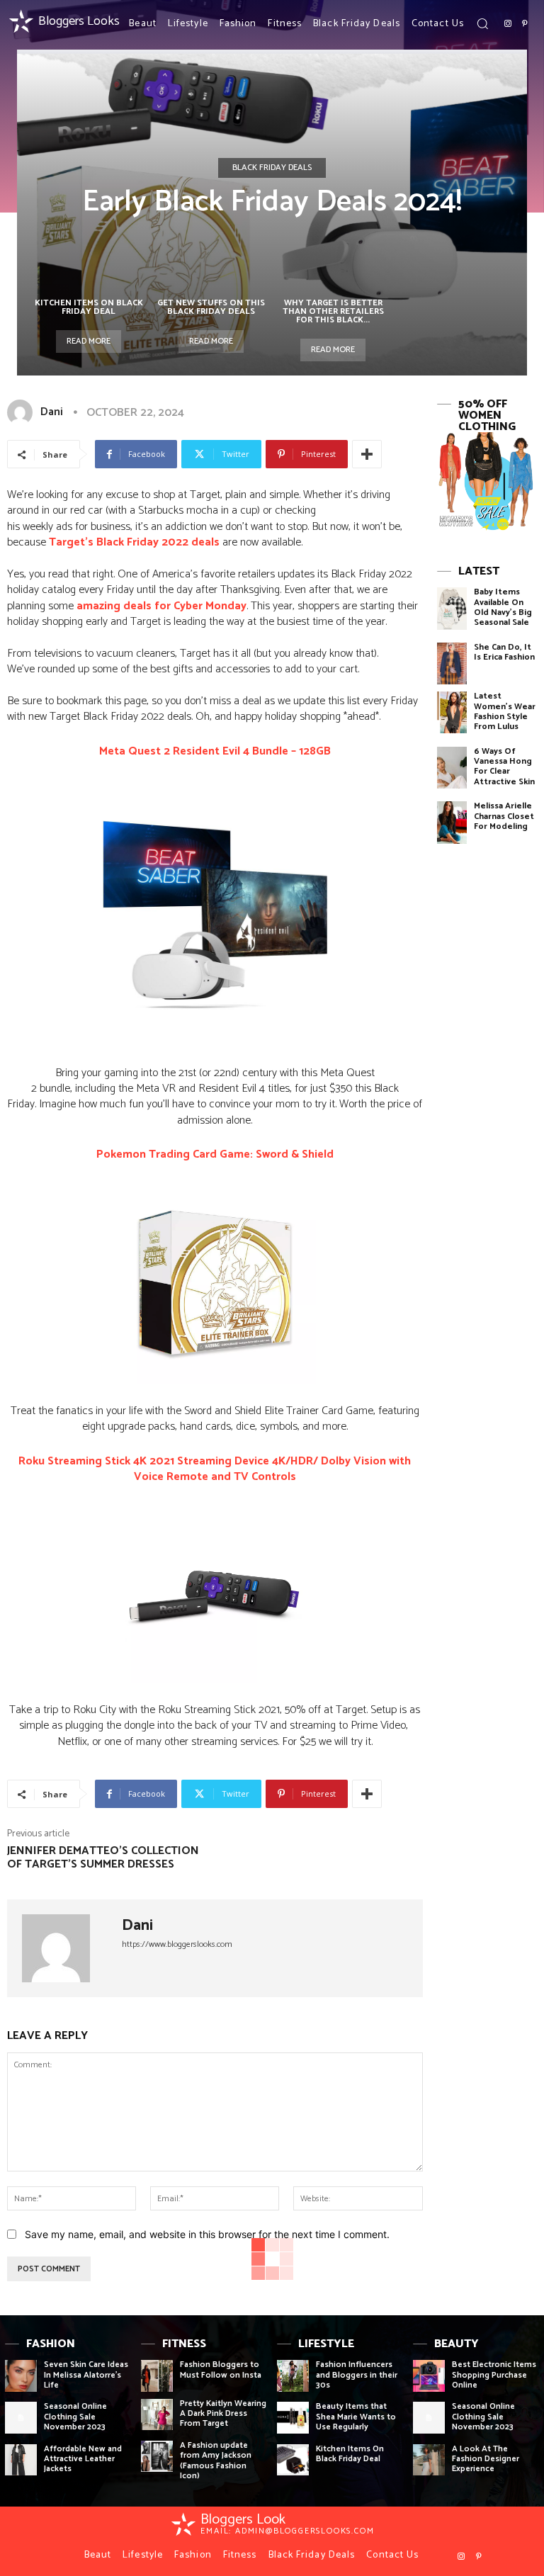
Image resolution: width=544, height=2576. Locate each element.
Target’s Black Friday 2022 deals (134, 542)
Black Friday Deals (272, 168)
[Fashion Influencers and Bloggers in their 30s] (293, 2376)
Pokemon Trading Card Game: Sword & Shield (215, 1154)
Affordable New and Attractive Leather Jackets (83, 2459)
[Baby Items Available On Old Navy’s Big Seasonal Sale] (452, 608)
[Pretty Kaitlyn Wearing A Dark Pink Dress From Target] (157, 2415)
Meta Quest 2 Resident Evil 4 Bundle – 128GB (215, 751)
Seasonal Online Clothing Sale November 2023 (75, 2417)
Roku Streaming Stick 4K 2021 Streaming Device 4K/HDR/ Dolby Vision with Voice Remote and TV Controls (215, 1469)
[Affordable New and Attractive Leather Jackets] (21, 2460)
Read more (89, 341)
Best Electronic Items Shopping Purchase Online (494, 2375)
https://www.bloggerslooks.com (177, 1944)
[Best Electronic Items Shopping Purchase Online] (429, 2376)
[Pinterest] (525, 24)
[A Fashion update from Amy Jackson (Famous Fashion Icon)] (157, 2457)
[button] (482, 23)
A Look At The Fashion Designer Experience (486, 2459)
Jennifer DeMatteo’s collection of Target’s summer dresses (103, 1858)
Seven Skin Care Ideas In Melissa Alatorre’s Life (86, 2375)
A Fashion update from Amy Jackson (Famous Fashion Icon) (216, 2461)
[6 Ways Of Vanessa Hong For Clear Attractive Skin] (452, 768)
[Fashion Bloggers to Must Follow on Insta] (157, 2376)
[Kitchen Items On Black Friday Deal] (293, 2460)
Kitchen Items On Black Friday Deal (89, 307)
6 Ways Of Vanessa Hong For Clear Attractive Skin (504, 767)
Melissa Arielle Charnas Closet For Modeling (504, 816)
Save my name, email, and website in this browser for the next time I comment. (207, 2234)
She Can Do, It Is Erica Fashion (504, 652)
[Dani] (23, 412)
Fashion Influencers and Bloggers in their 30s (357, 2375)
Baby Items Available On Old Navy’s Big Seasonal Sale (503, 607)
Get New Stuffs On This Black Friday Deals (211, 307)
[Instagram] (508, 24)
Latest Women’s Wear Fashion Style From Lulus (505, 711)
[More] (367, 454)
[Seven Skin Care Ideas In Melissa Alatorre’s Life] (21, 2376)
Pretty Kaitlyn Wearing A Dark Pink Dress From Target (223, 2414)
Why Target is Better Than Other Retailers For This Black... (333, 311)
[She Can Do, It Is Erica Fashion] (452, 663)
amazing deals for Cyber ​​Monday (161, 606)
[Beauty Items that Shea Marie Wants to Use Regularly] (293, 2418)
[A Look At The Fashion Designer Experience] (429, 2460)
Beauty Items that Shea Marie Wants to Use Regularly (356, 2417)
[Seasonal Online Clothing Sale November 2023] (21, 2418)
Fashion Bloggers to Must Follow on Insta (221, 2369)
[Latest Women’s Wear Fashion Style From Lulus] (452, 712)
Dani (52, 412)
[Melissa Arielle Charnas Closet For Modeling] (452, 822)
